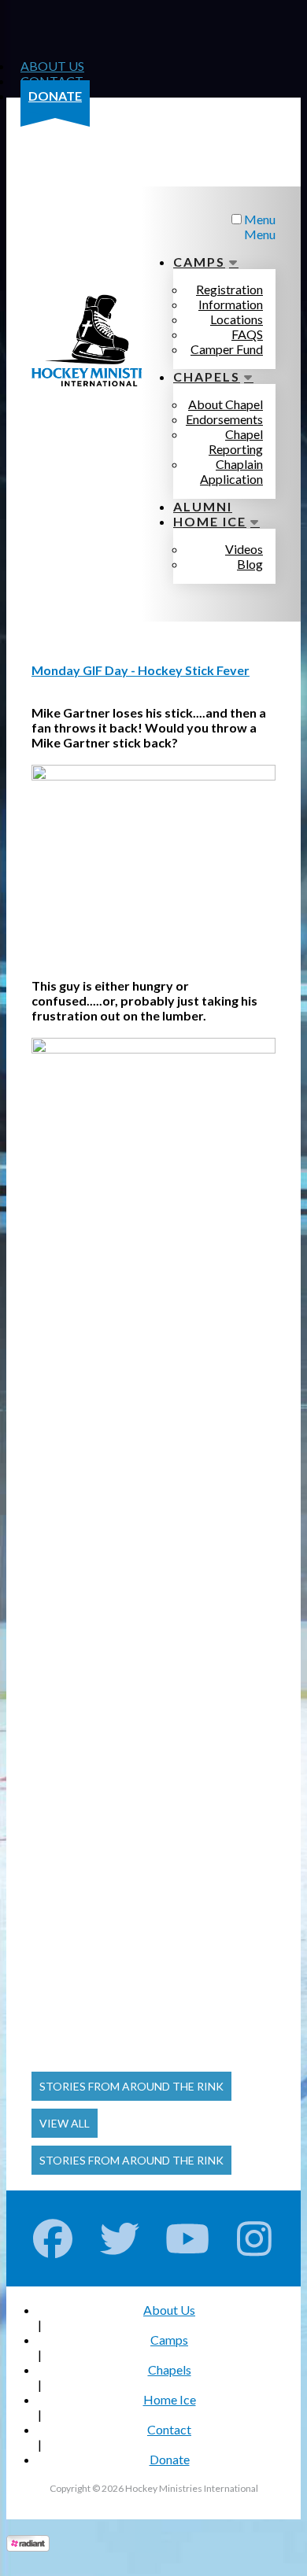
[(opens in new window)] (28, 2546)
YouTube (188, 2238)
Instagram (255, 2238)
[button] (131, 2086)
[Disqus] (153, 1447)
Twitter (120, 2238)
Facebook (53, 2238)
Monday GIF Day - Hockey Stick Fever (141, 670)
